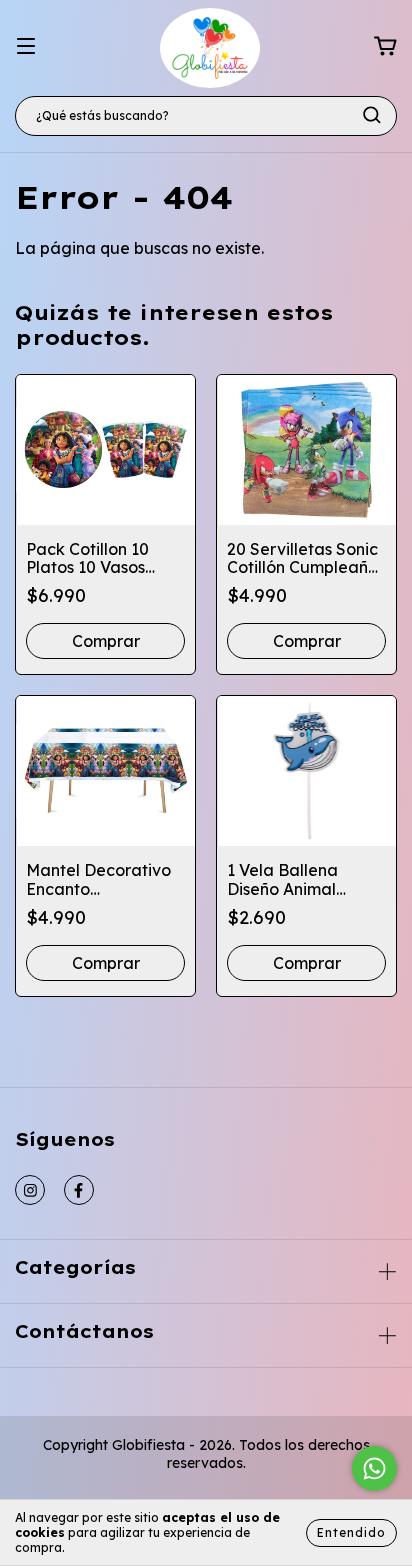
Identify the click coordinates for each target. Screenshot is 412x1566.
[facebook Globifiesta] (79, 1190)
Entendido (351, 1532)
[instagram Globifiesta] (30, 1190)
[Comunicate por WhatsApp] (374, 1468)
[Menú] (26, 46)
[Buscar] (372, 115)
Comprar (106, 963)
